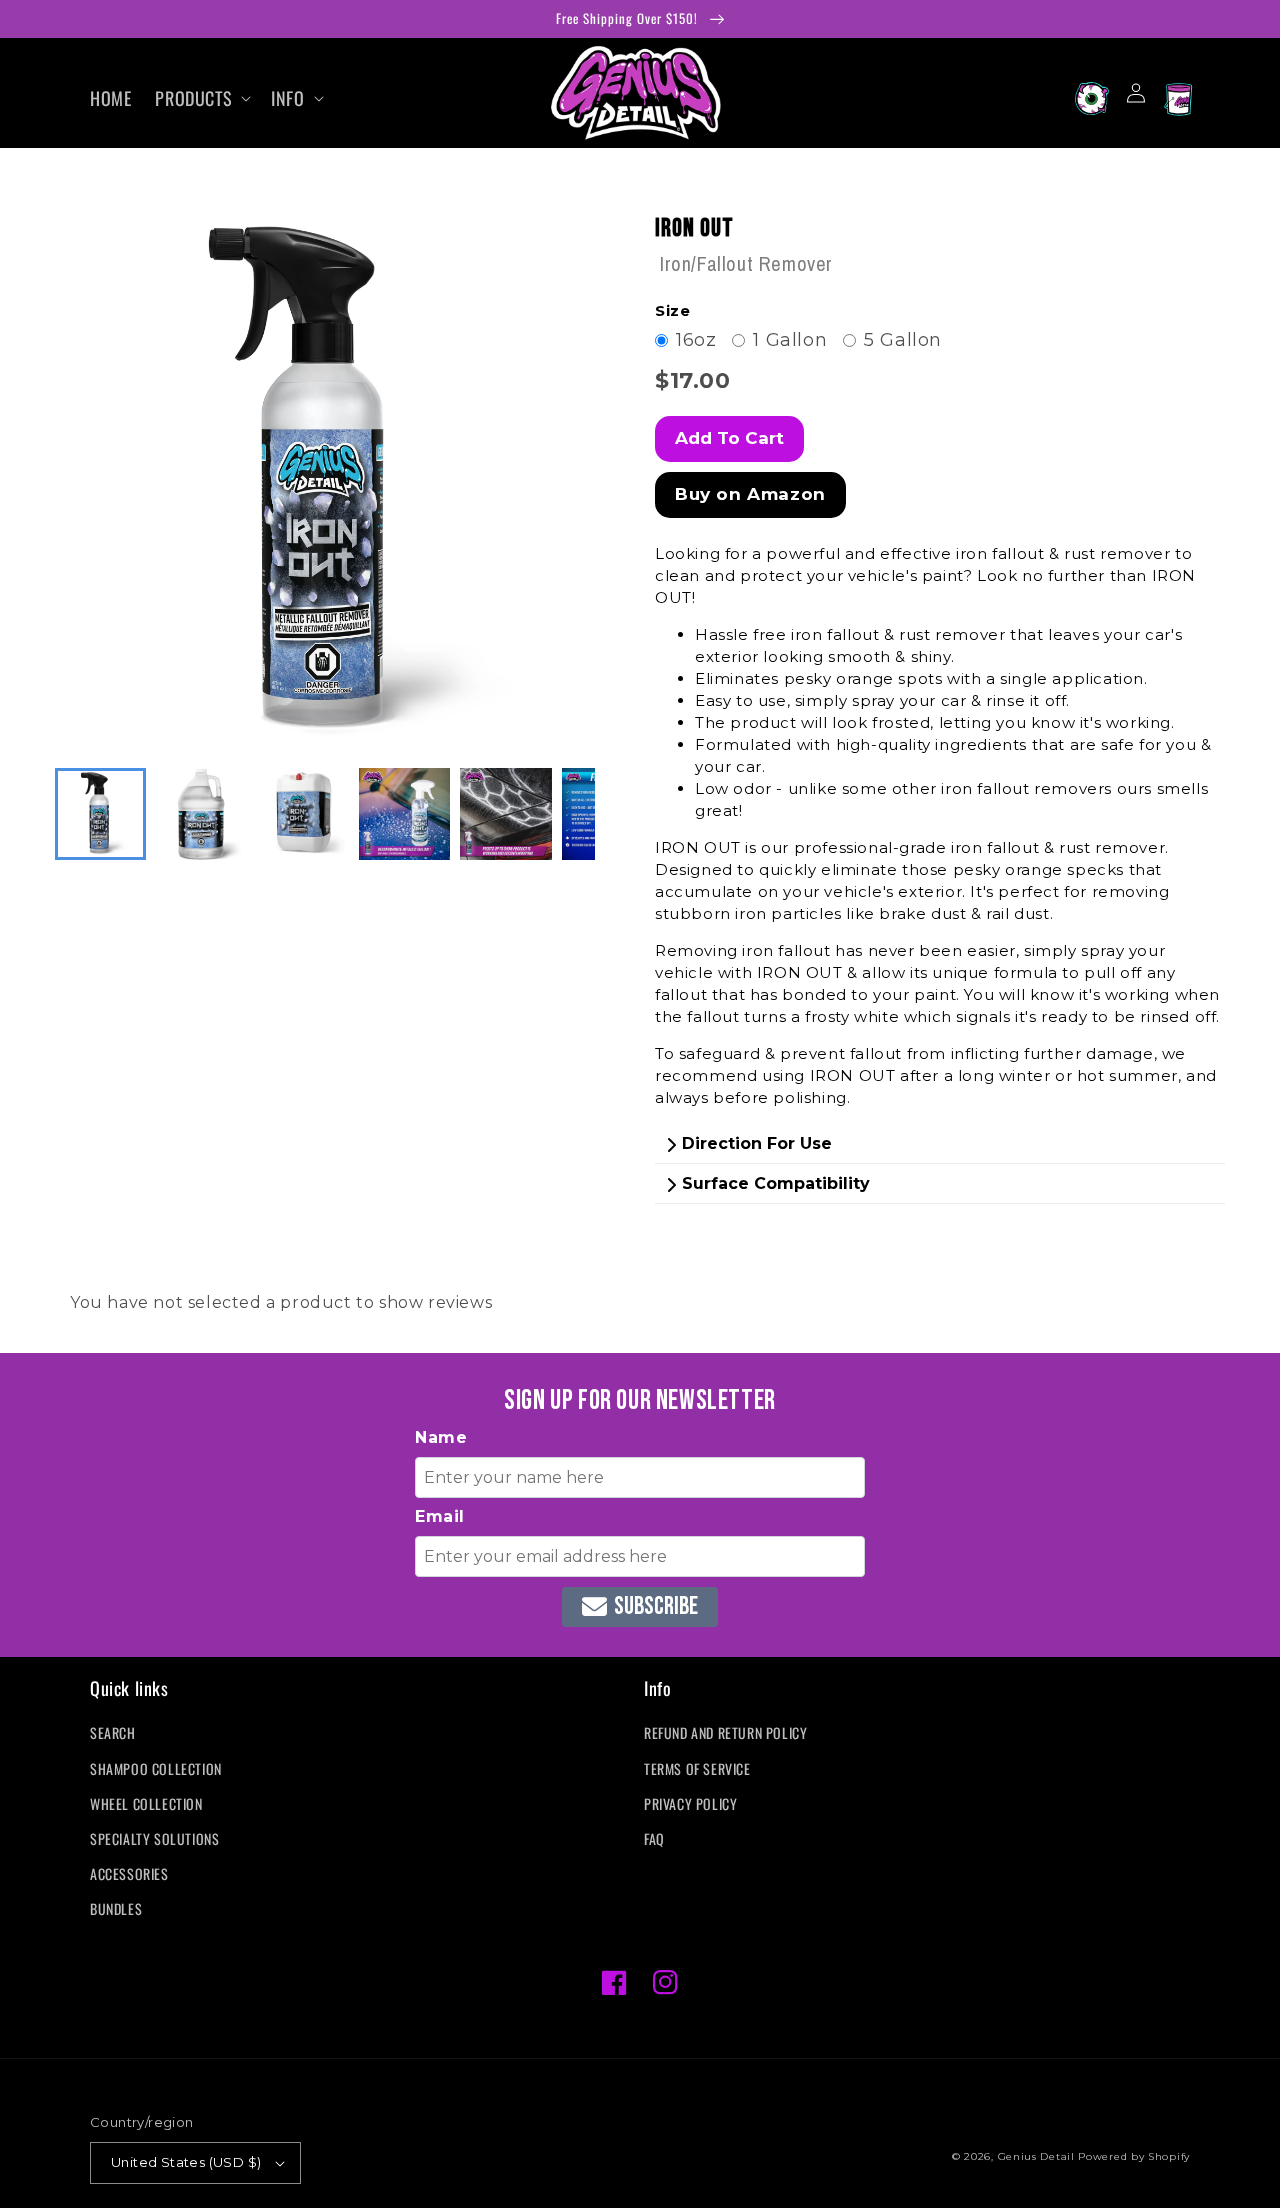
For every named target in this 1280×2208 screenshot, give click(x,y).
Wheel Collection (146, 1803)
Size (672, 310)
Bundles (116, 1908)
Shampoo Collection (156, 1768)
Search (113, 1732)
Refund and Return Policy (725, 1732)
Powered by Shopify (1134, 2156)
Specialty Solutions (154, 1838)
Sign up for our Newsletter (640, 1400)
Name (441, 1437)
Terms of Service (697, 1768)
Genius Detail (1036, 2156)
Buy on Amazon (750, 494)
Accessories (129, 1873)
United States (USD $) (186, 2162)
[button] (201, 98)
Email (440, 1516)
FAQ (654, 1838)
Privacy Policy (690, 1803)
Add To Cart (729, 438)
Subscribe (656, 1606)
